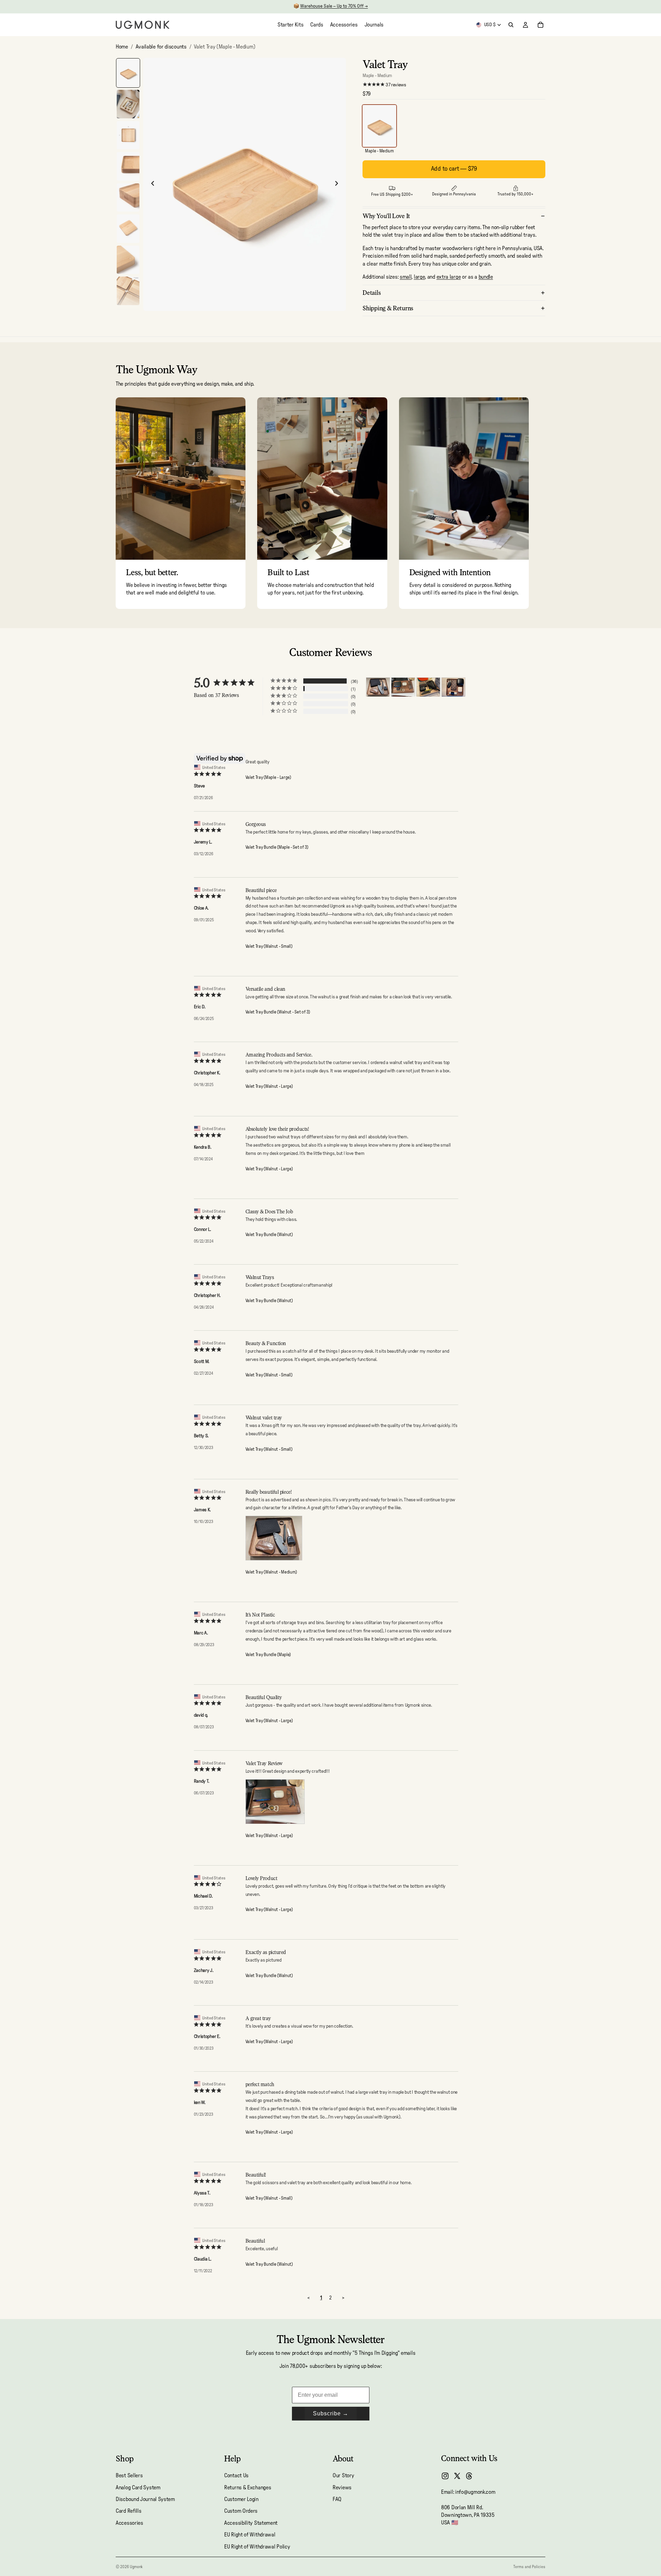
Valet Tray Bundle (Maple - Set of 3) (277, 847)
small (406, 277)
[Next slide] (338, 184)
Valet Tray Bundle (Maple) (268, 1655)
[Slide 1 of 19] (128, 73)
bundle (486, 277)
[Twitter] (457, 2476)
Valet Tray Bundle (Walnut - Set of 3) (278, 1012)
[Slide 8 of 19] (128, 291)
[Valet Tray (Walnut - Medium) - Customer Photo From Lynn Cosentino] (453, 687)
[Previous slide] (151, 184)
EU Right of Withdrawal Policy (257, 2547)
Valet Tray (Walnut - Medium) (271, 1572)
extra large (449, 277)
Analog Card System (138, 2488)
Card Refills (128, 2511)
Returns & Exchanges (248, 2488)
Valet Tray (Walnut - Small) (269, 947)
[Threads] (469, 2476)
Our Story (343, 2476)
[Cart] (541, 25)
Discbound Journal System (145, 2499)
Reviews (342, 2488)
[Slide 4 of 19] (128, 166)
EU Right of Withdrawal (250, 2535)
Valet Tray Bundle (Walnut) (269, 1235)
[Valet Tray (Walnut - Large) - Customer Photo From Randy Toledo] (403, 687)
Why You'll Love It (386, 216)
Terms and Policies (529, 2567)
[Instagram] (445, 2476)
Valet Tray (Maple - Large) (268, 778)
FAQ (337, 2499)
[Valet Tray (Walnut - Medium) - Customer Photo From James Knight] (378, 687)
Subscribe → (331, 2413)
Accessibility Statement (251, 2523)
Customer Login (241, 2499)
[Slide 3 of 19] (128, 135)
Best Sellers (129, 2476)
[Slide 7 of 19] (128, 260)
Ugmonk (136, 2567)
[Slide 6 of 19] (128, 229)
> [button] (343, 2298)
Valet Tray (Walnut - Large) (269, 1087)
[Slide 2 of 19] (128, 104)
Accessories (129, 2523)
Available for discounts (161, 47)
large (419, 277)
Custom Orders (241, 2511)
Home (122, 47)
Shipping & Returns (388, 308)
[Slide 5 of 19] (128, 198)
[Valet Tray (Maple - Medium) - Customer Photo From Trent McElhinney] (428, 687)
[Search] (511, 25)
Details (372, 293)
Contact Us (236, 2476)
